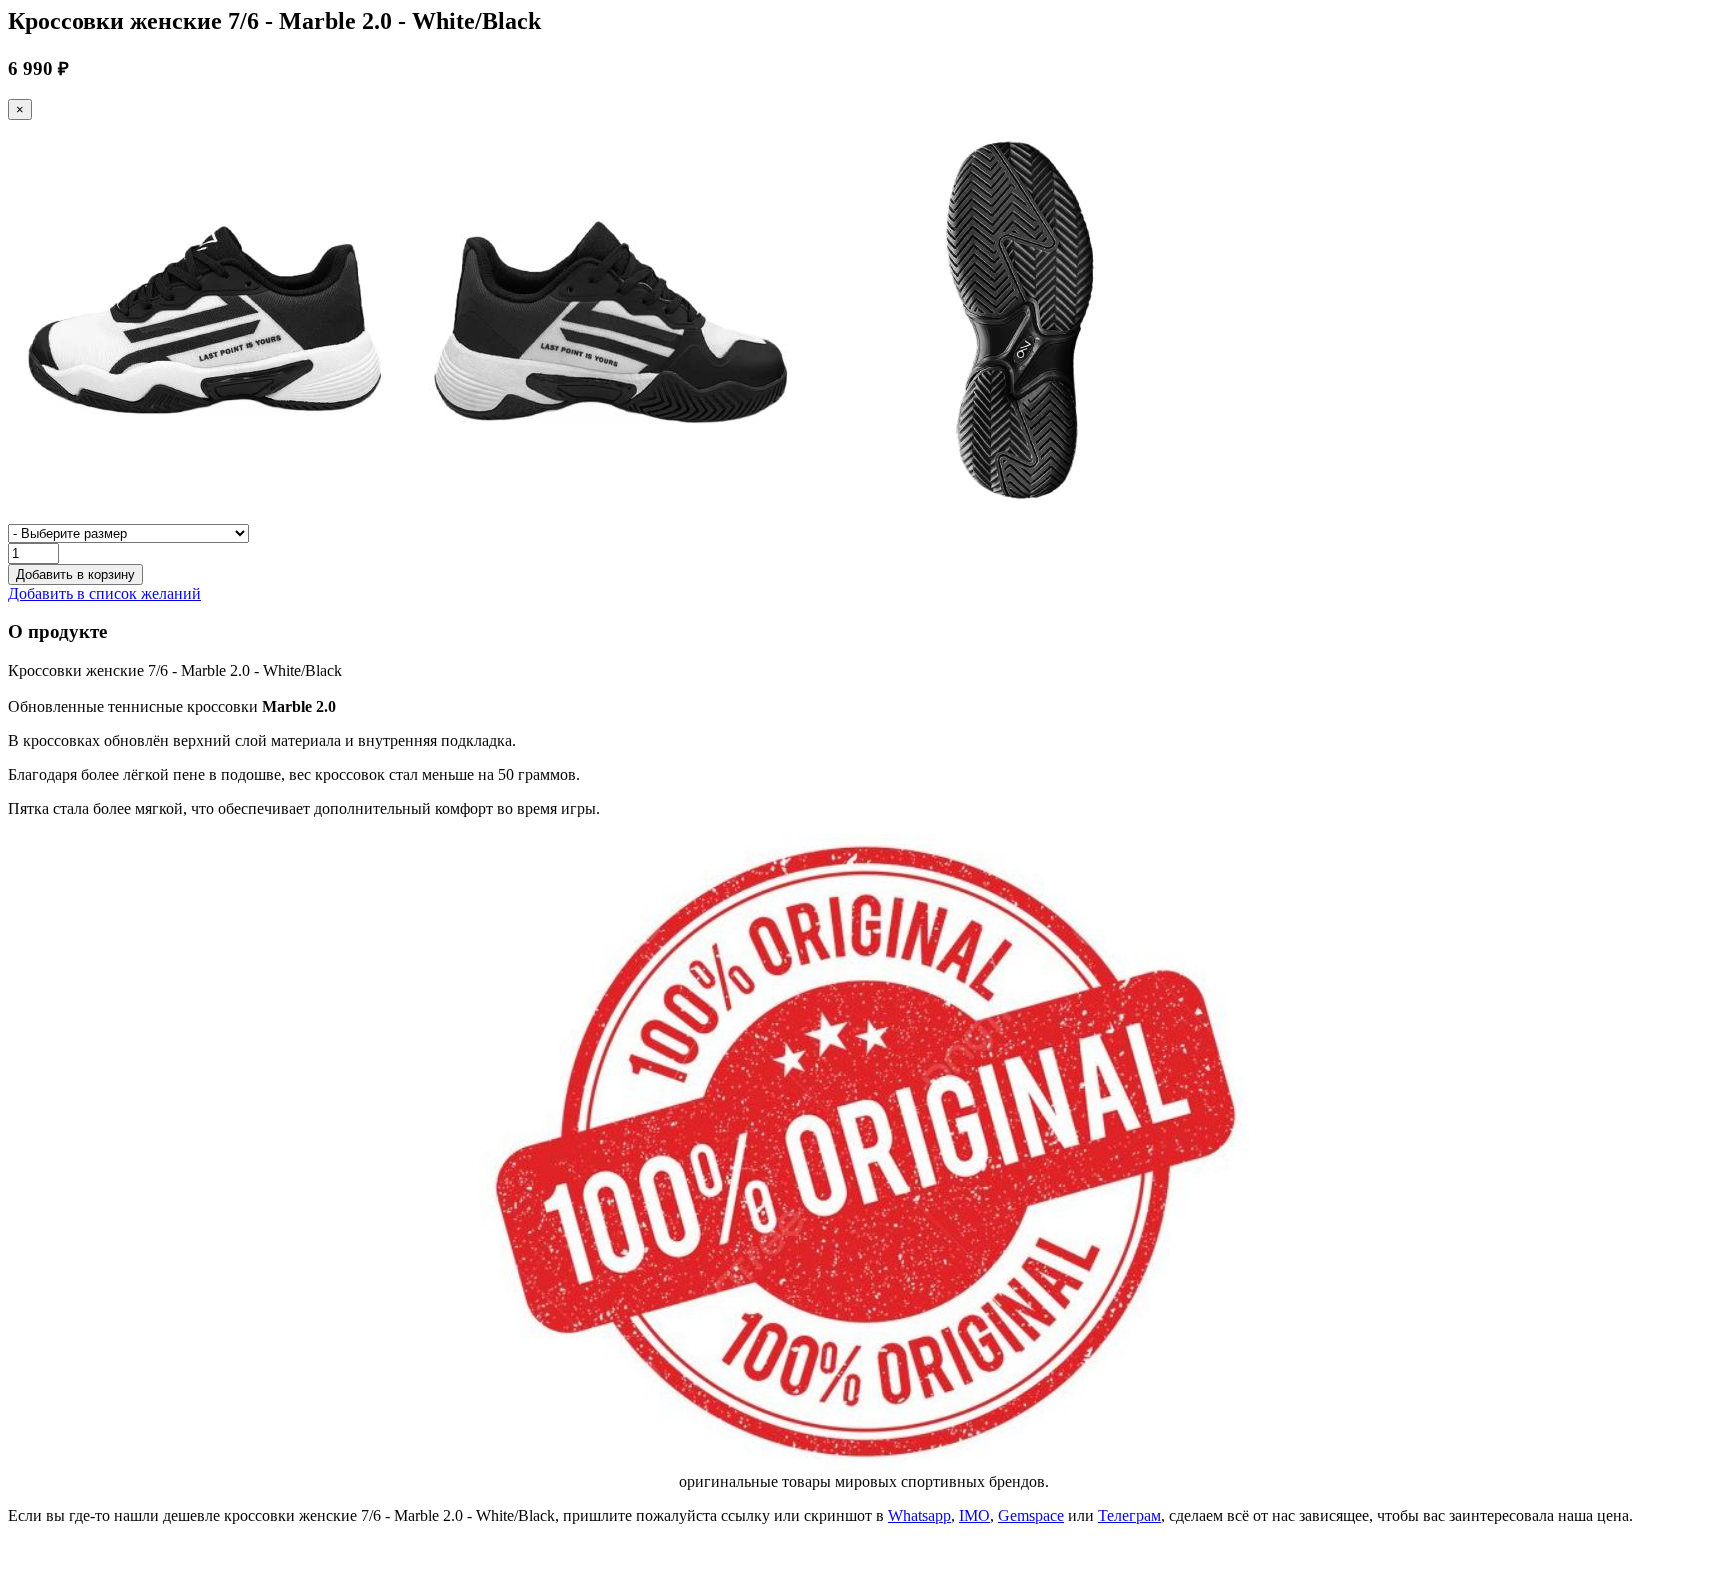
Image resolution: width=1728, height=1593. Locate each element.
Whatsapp (919, 1515)
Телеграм (1129, 1515)
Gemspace (1031, 1515)
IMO (974, 1515)
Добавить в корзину (75, 574)
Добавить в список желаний (104, 593)
